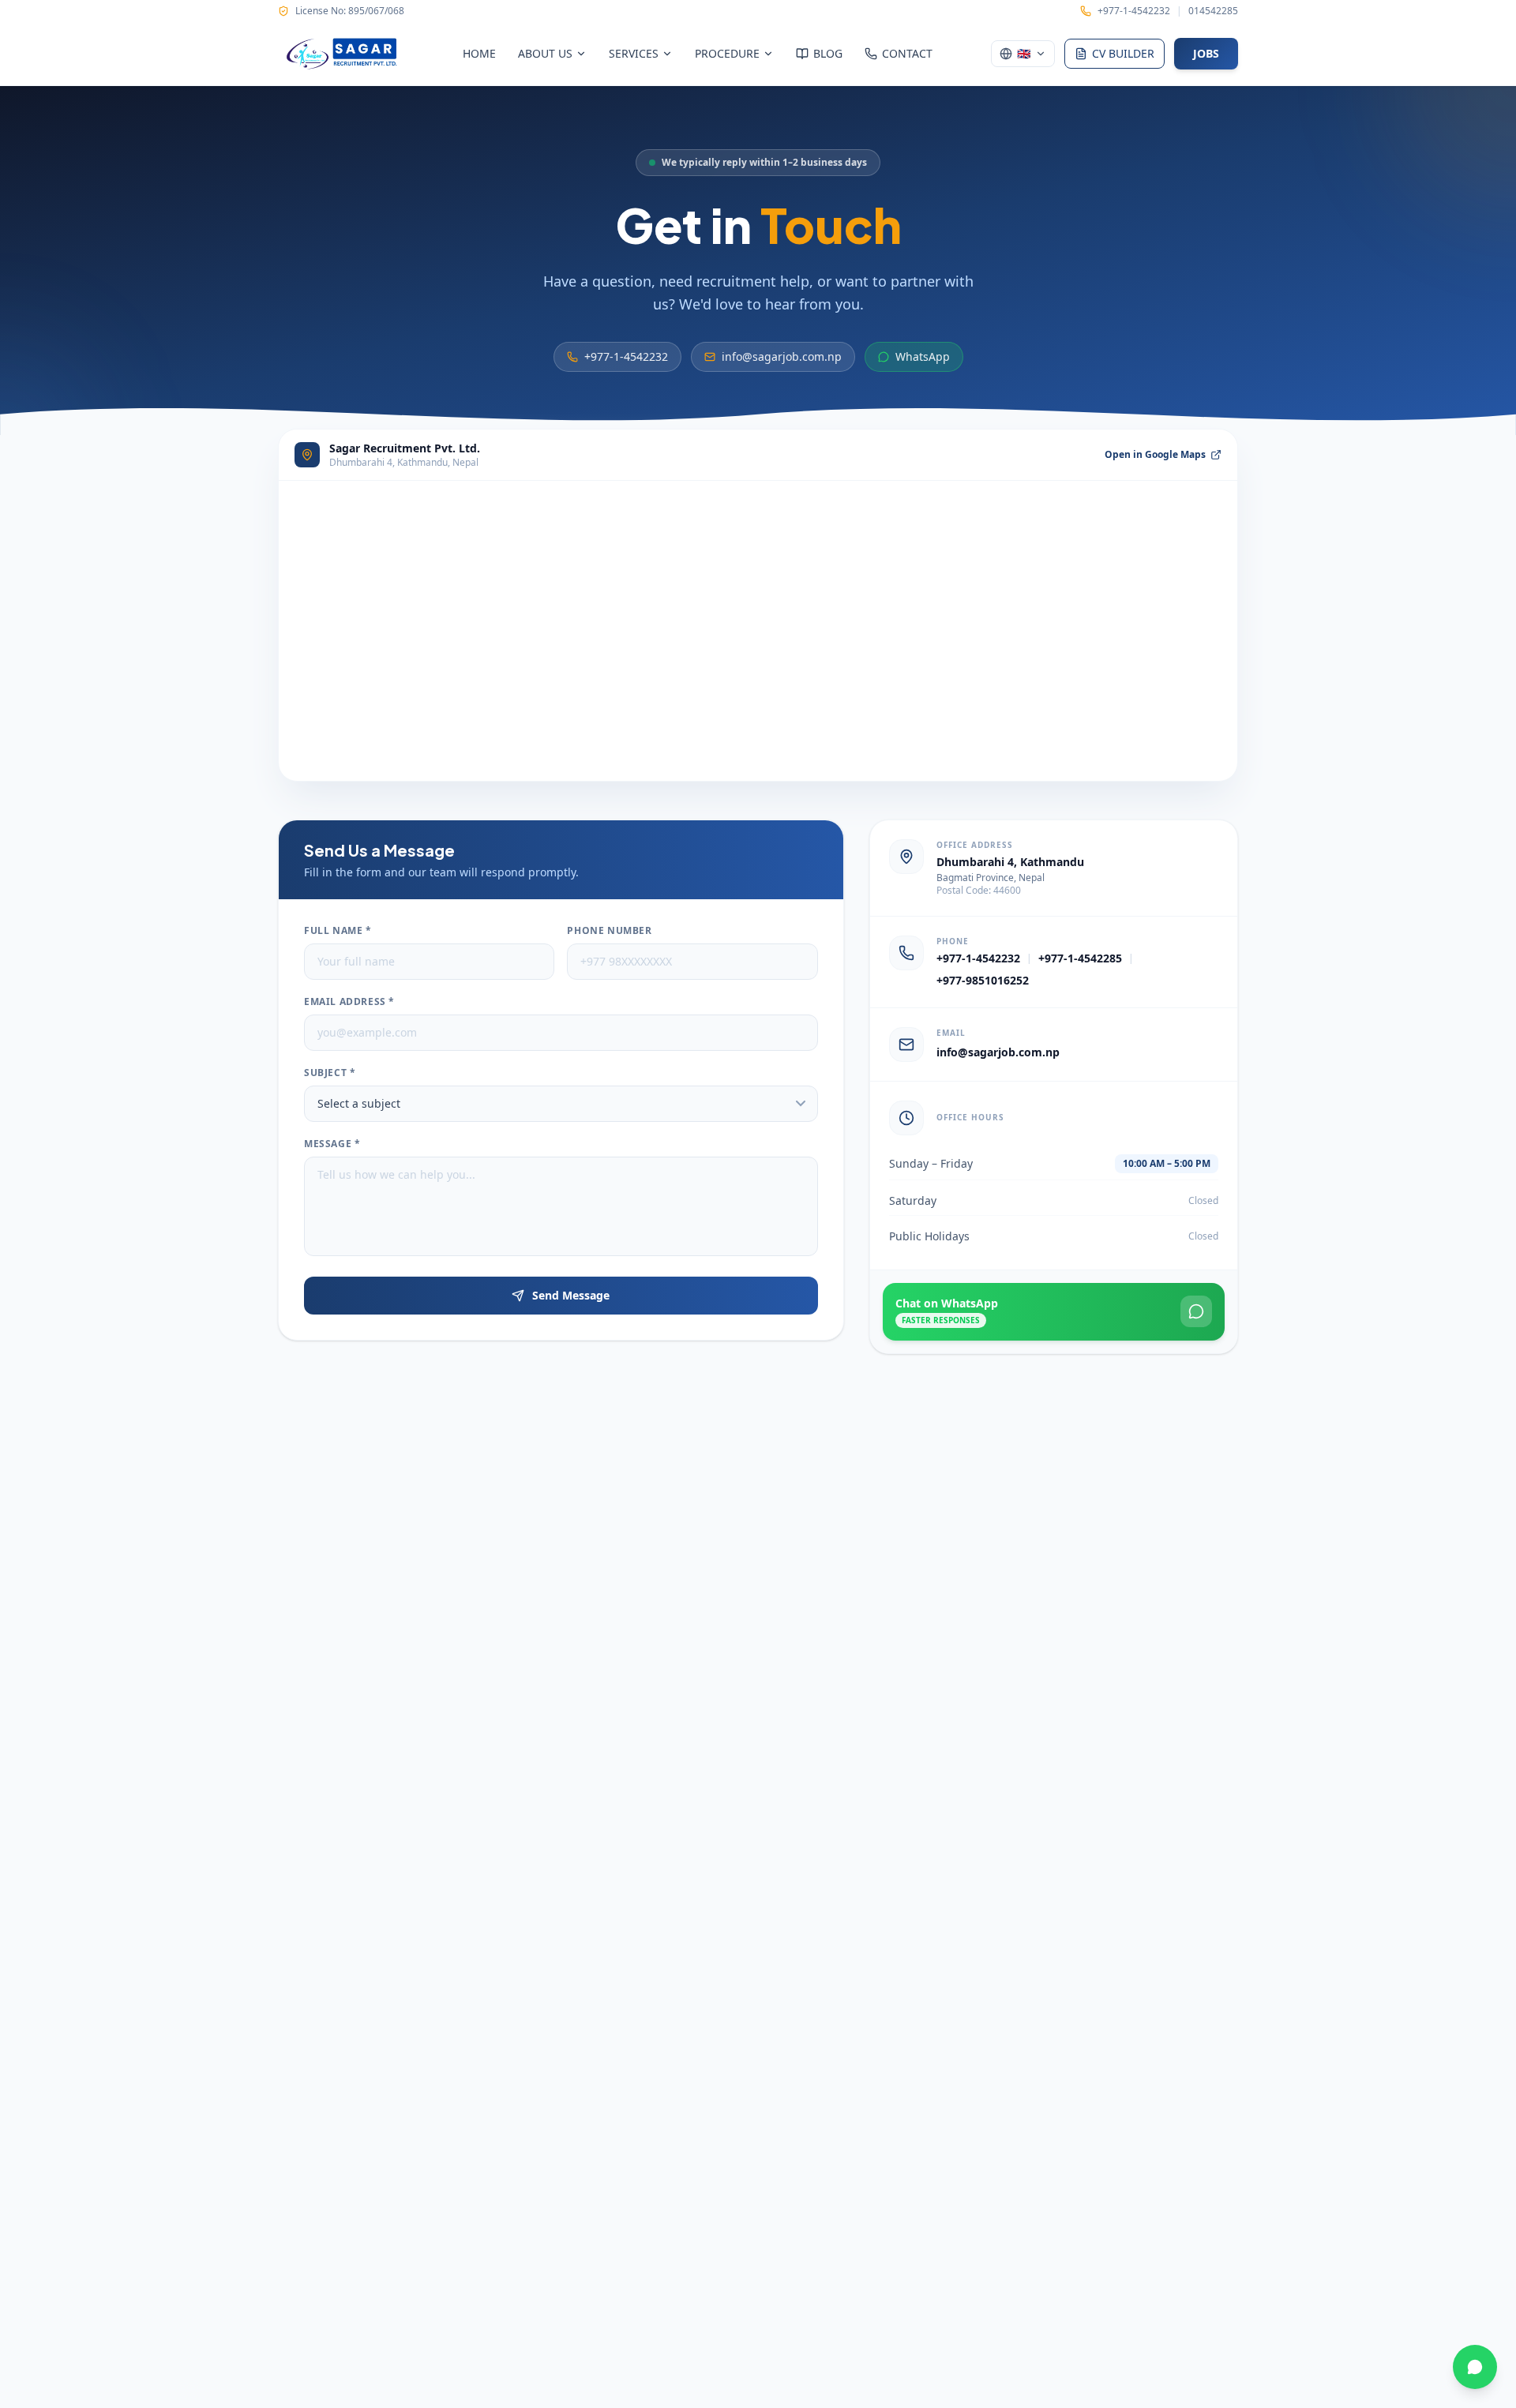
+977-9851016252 (983, 980)
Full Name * (338, 931)
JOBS (1206, 53)
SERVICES (634, 53)
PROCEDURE (727, 53)
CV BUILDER (1123, 53)
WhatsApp (923, 356)
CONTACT (907, 53)
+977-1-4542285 (1080, 958)
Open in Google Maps (1155, 455)
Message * (332, 1144)
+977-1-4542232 (1134, 11)
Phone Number (609, 931)
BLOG (828, 53)
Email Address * (349, 1002)
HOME (479, 53)
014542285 (1213, 11)
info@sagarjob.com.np (782, 356)
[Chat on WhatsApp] (1475, 2367)
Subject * (330, 1073)
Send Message (571, 1295)
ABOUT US (545, 53)
